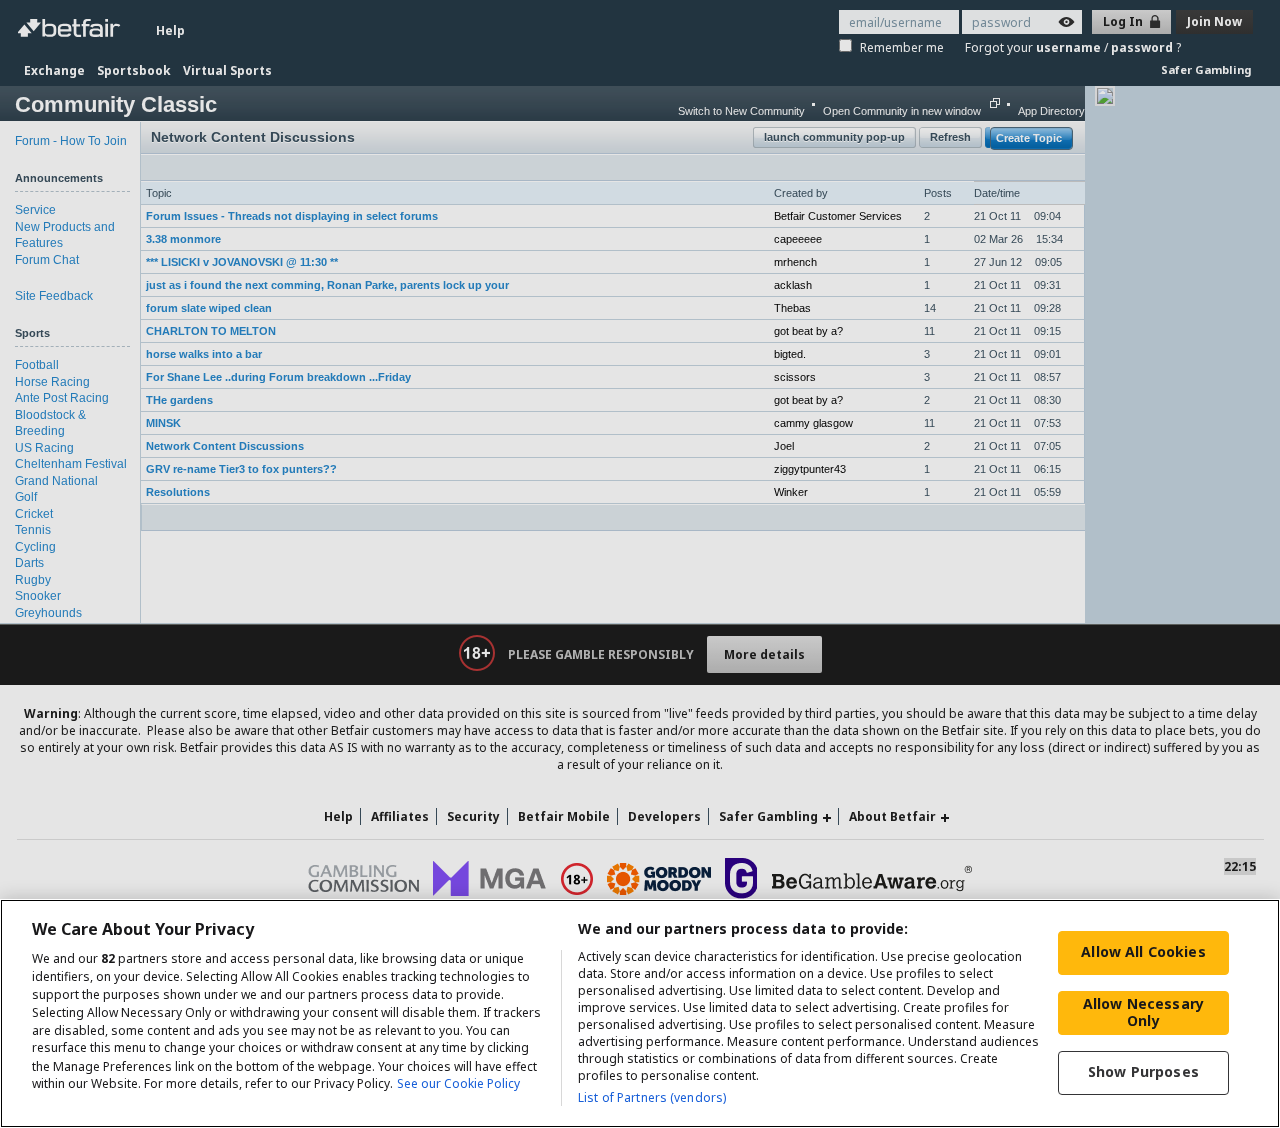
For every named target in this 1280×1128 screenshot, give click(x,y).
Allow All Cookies (1143, 951)
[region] (640, 1013)
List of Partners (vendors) (652, 1097)
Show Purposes (1143, 1071)
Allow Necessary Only (1143, 1012)
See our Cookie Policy (458, 1084)
